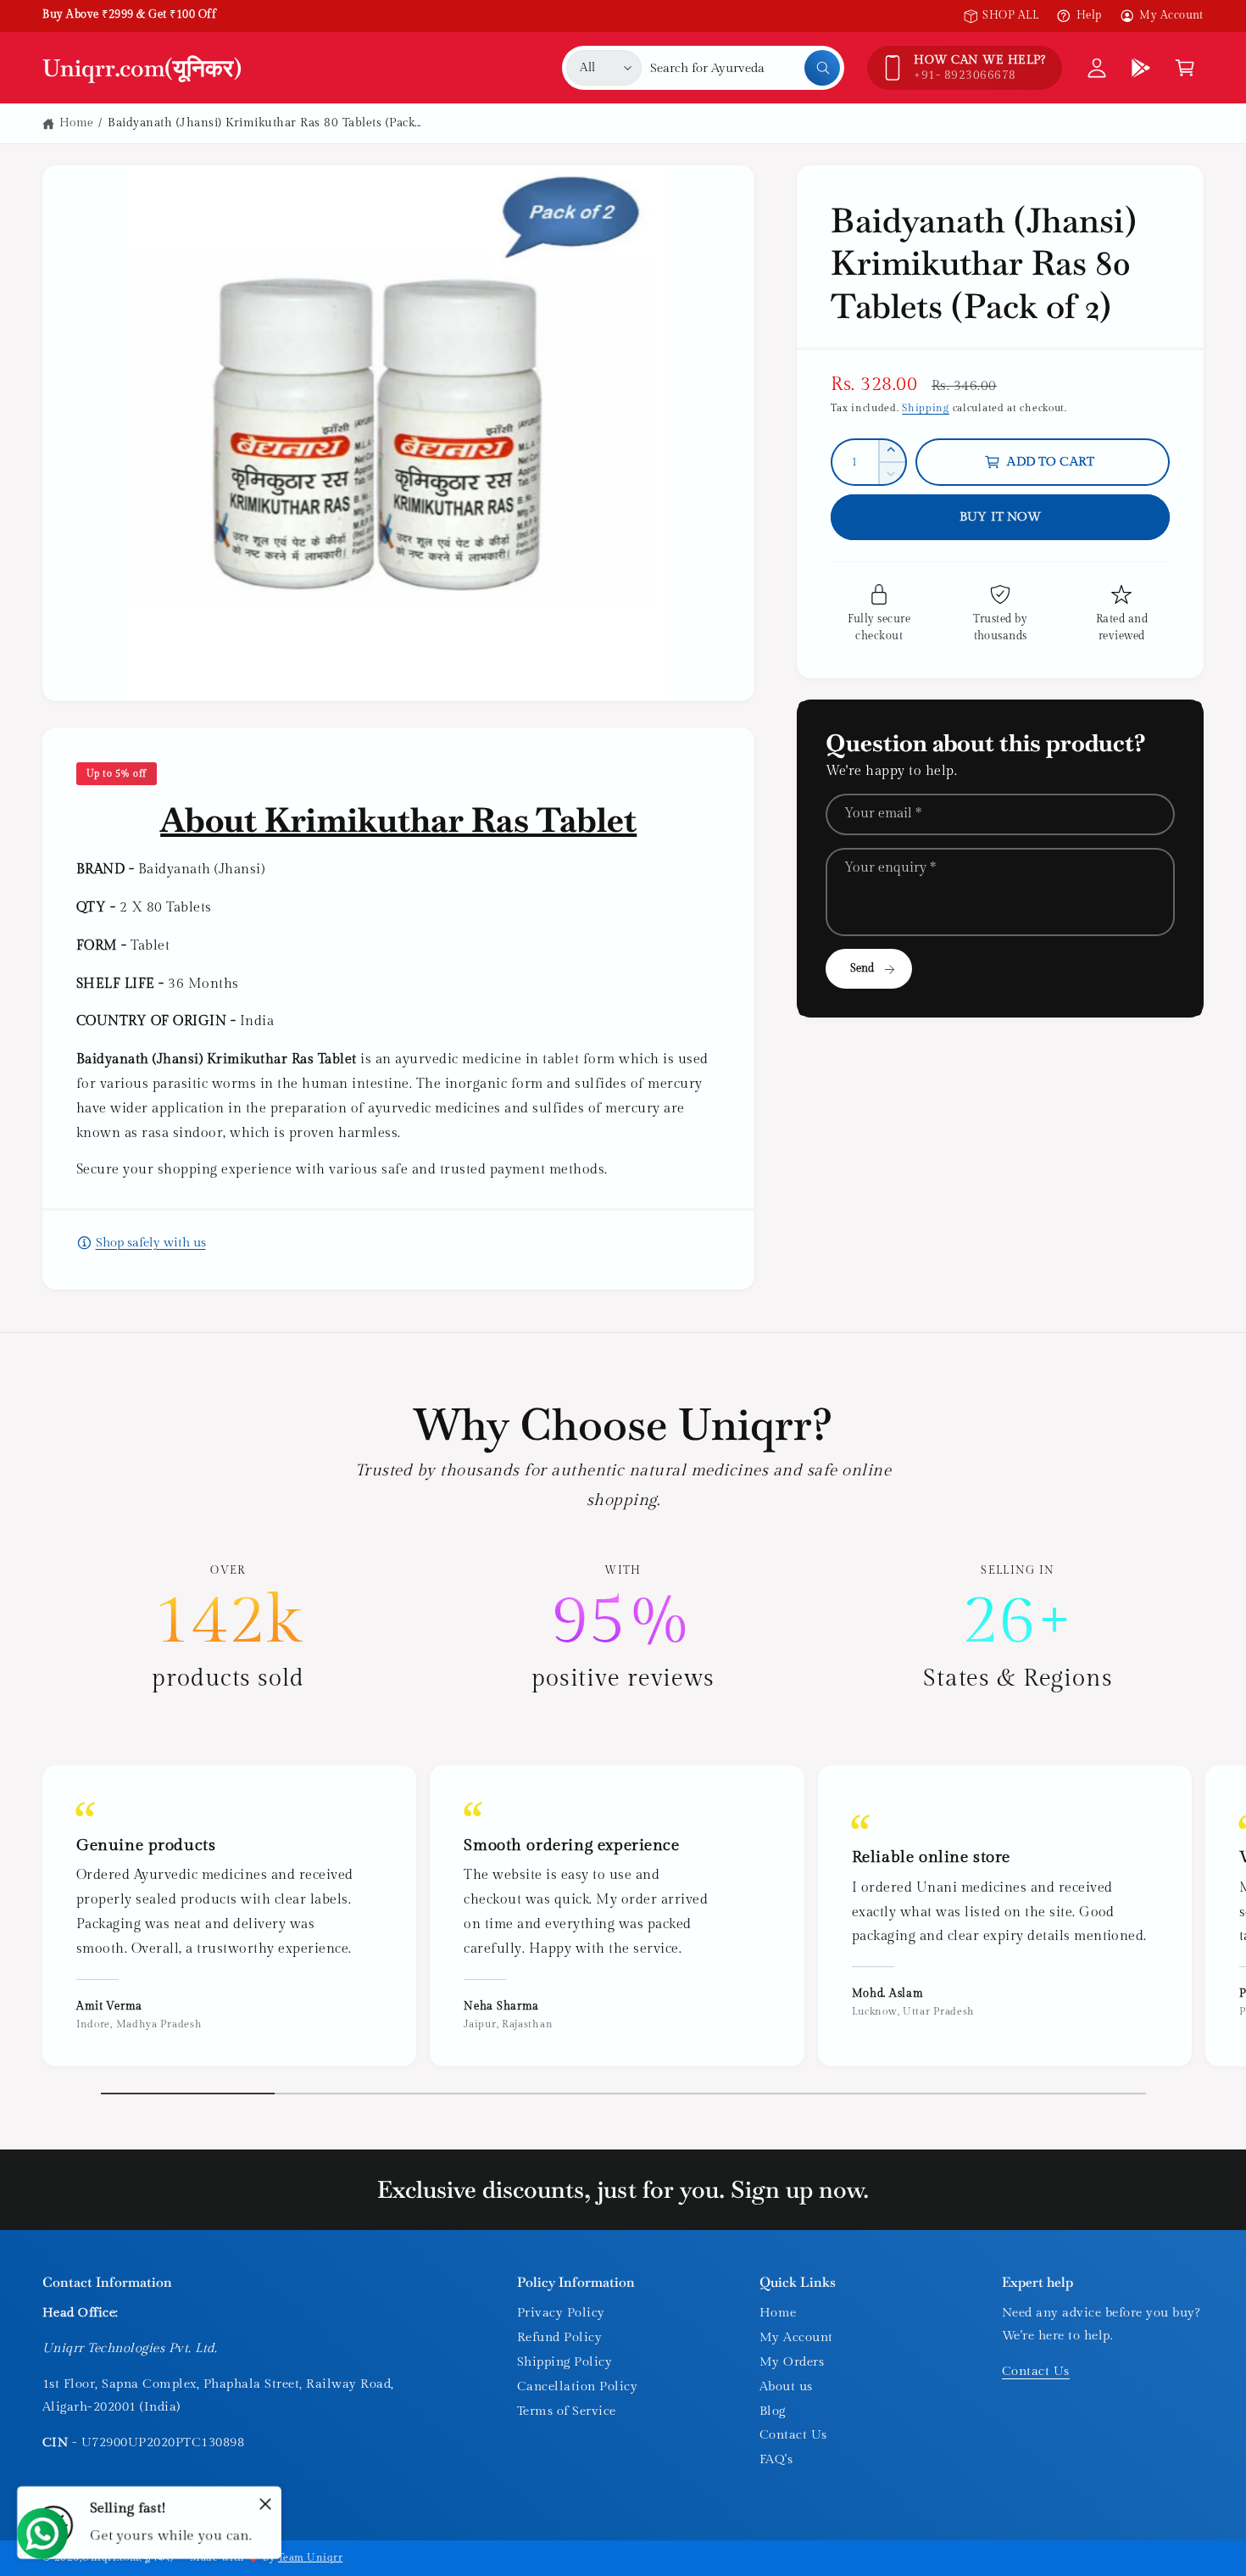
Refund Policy (559, 2337)
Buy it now (1001, 517)
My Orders (792, 2362)
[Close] (265, 2504)
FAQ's (776, 2459)
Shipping (926, 408)
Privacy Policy (561, 2313)
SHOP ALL (1010, 15)
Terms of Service (567, 2411)
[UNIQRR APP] (1141, 68)
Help (1089, 15)
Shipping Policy (565, 2362)
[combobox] (745, 68)
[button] (1185, 68)
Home (77, 123)
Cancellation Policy (577, 2386)
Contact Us (793, 2435)
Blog (773, 2411)
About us (786, 2386)
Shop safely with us (151, 1243)
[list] (623, 1629)
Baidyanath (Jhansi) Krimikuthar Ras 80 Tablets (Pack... (264, 123)
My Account (1171, 15)
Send (862, 968)
